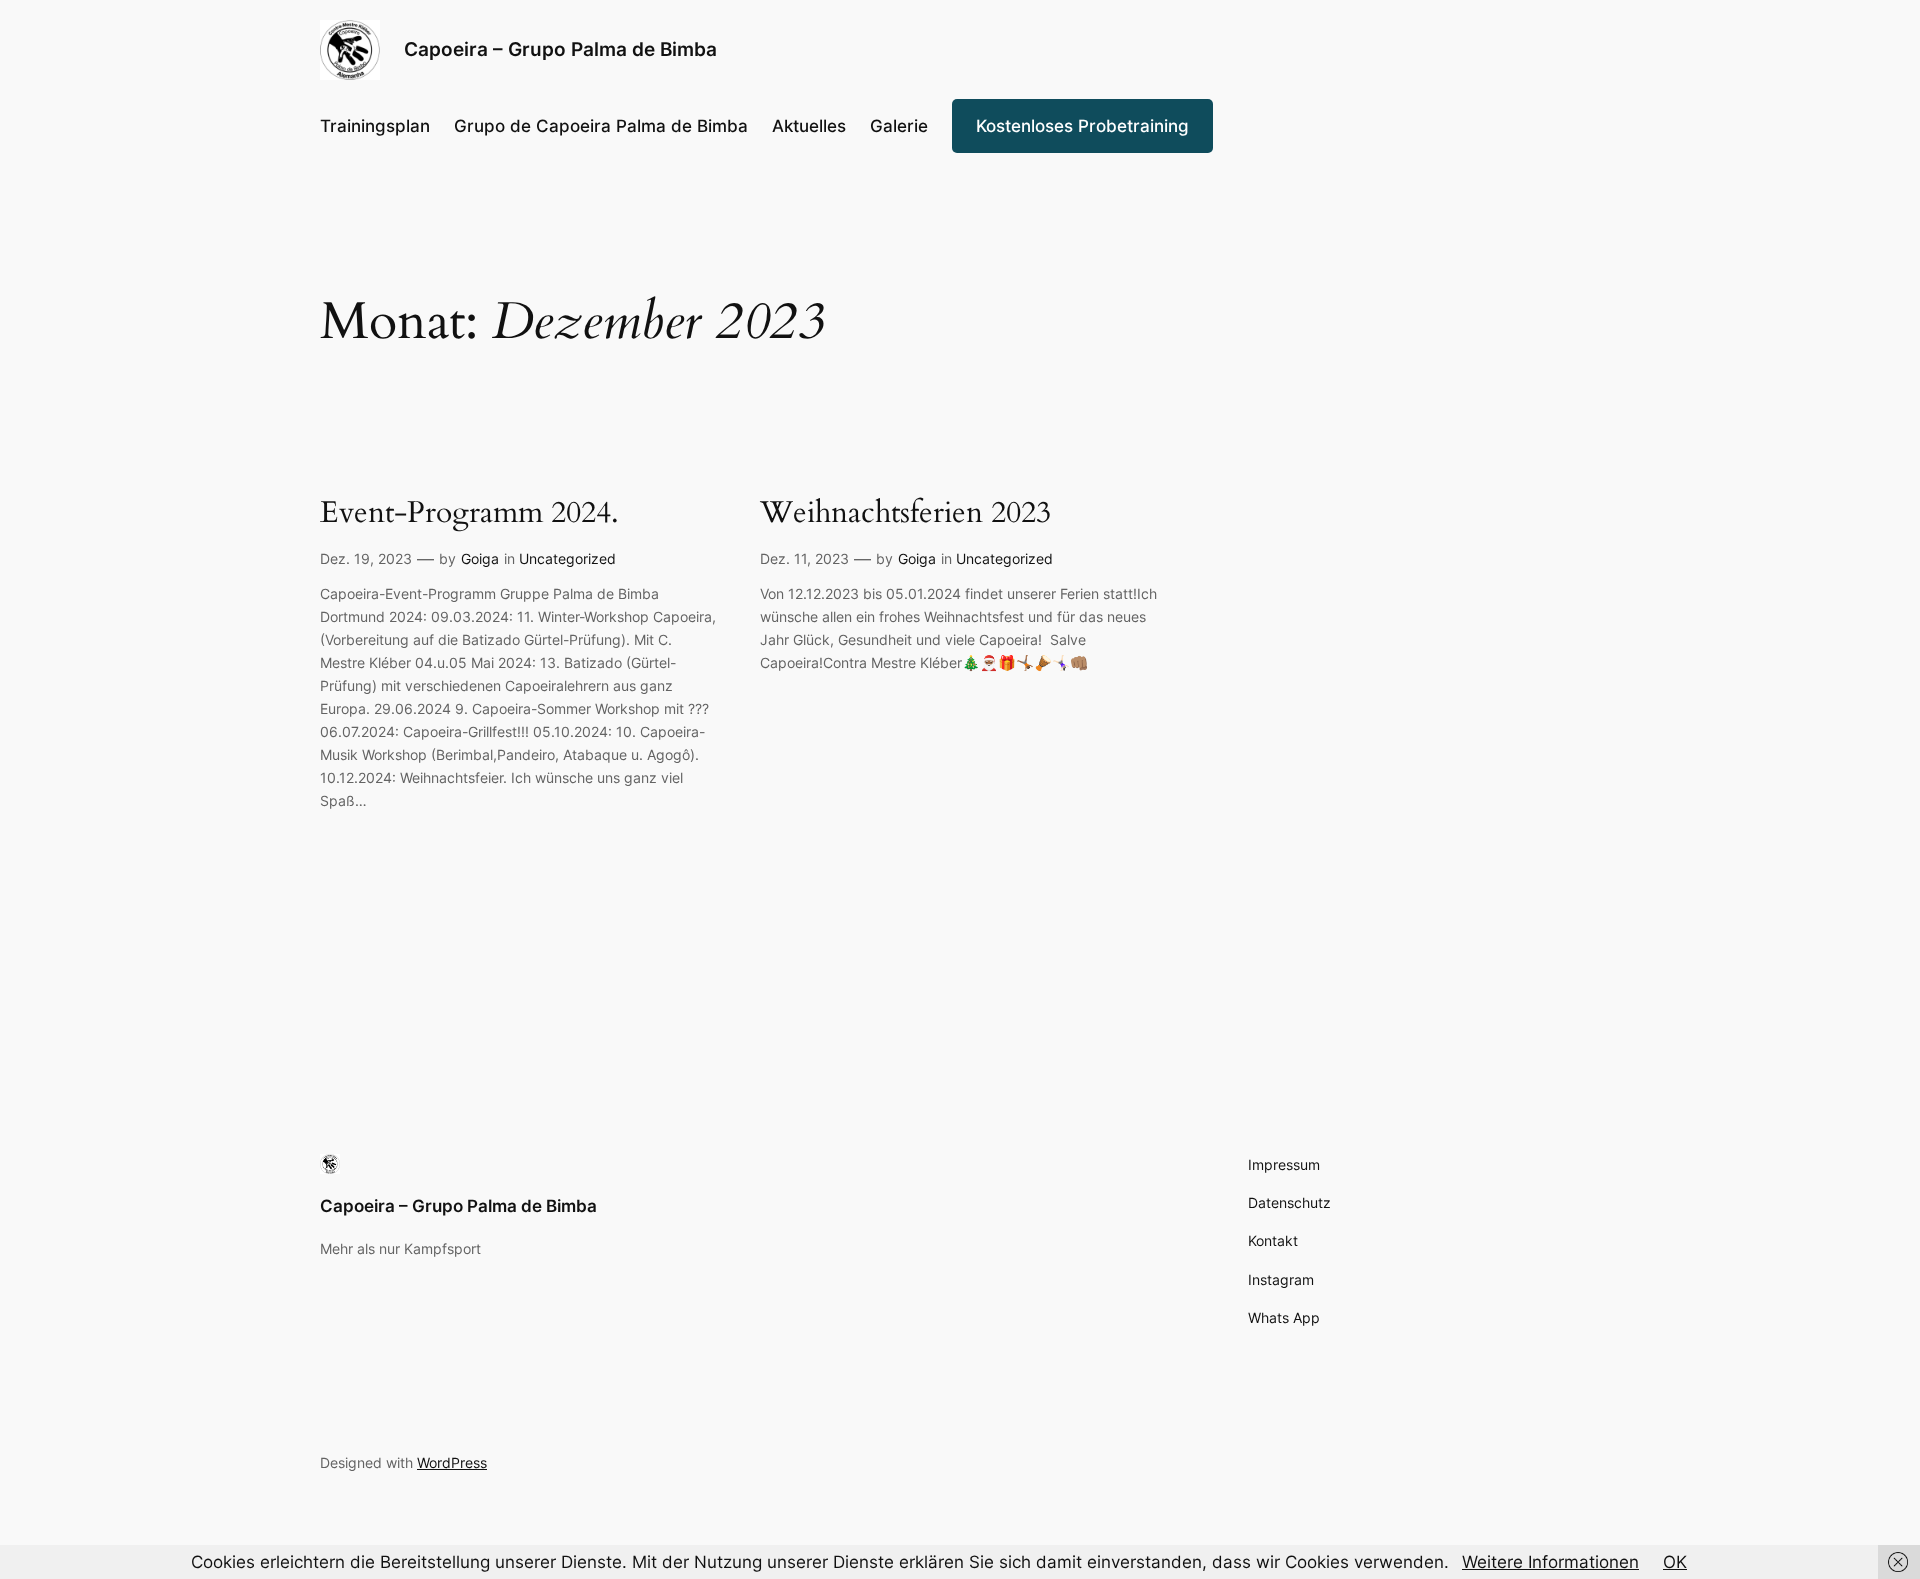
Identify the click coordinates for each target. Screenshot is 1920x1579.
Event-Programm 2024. (469, 514)
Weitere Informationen (1550, 1562)
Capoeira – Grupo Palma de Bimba (458, 1206)
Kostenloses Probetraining (1082, 126)
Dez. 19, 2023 (366, 558)
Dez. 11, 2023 (804, 558)
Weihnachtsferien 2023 (905, 514)
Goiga (480, 558)
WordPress (452, 1462)
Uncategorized (567, 558)
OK (1675, 1562)
